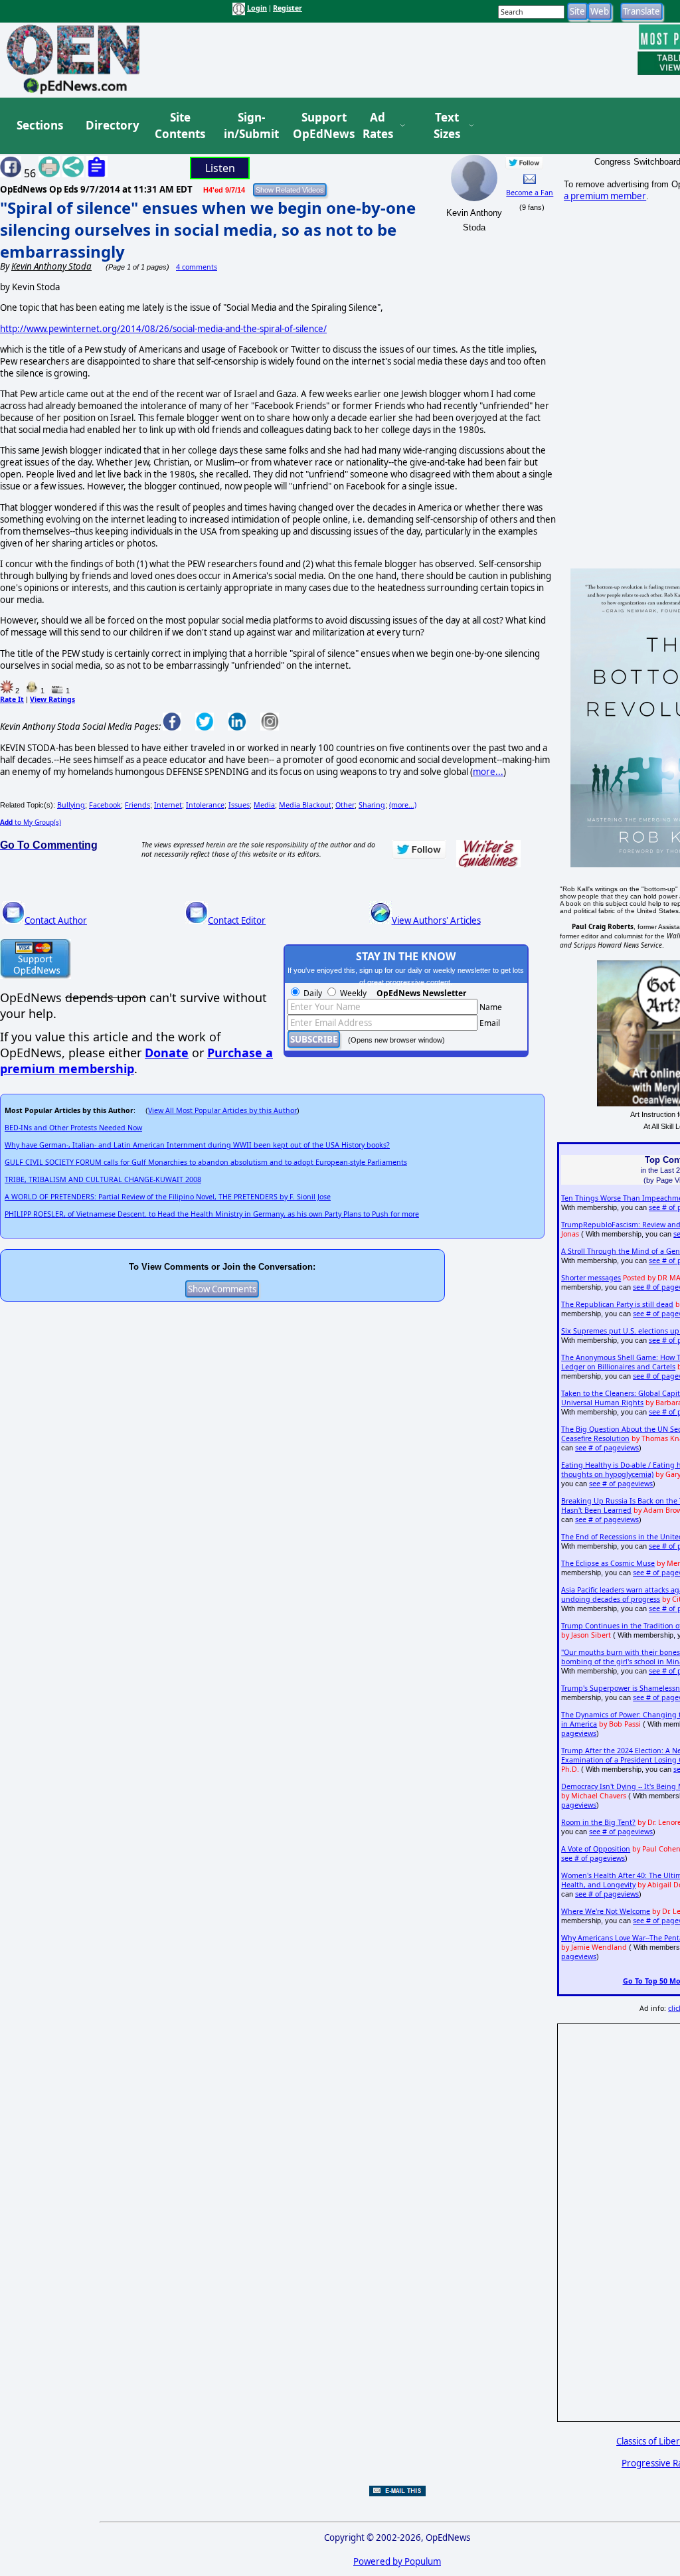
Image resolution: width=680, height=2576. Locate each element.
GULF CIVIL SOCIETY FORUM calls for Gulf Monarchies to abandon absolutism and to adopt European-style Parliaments (206, 1162)
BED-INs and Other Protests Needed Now (73, 1128)
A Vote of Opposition (596, 1849)
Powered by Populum (397, 2561)
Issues (239, 805)
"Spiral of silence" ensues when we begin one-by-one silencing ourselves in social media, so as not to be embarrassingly (208, 229)
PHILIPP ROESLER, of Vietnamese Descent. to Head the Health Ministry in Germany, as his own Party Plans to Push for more (212, 1214)
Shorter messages (591, 1278)
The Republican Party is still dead (617, 1304)
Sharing (372, 805)
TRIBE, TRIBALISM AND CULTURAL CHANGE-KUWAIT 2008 (103, 1179)
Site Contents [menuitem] (180, 126)
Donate (167, 1053)
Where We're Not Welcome (606, 1911)
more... (488, 772)
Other (345, 805)
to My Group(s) (31, 822)
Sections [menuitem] (40, 125)
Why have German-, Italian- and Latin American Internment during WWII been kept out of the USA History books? (197, 1145)
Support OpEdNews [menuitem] (319, 126)
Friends (137, 805)
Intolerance (205, 805)
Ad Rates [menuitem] (378, 126)
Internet (168, 805)
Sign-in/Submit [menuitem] (250, 126)
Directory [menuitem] (112, 125)
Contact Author (56, 920)
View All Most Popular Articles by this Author (222, 1110)
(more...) (403, 805)
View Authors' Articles (436, 920)
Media (264, 805)
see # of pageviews (607, 1448)
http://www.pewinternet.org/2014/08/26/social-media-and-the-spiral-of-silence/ (163, 329)
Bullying (71, 805)
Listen (220, 168)
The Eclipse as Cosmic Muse (608, 1563)
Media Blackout (305, 805)
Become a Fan (530, 193)
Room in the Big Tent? (598, 1822)
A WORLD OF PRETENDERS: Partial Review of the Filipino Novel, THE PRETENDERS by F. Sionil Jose (168, 1197)
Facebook (105, 805)
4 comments (197, 267)
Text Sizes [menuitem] (447, 126)
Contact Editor (237, 920)
